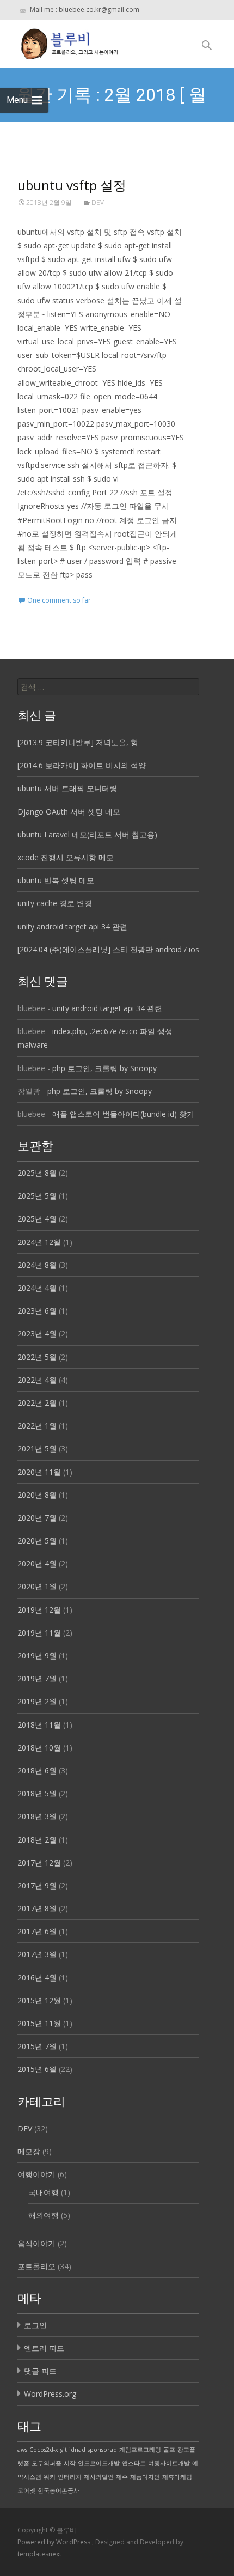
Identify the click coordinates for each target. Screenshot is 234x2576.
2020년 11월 (39, 1472)
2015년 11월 (39, 2023)
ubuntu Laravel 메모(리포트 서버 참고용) (87, 834)
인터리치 (70, 2477)
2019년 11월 (39, 1633)
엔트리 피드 (44, 2348)
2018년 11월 (39, 1725)
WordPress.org (50, 2394)
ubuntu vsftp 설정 (72, 185)
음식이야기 (36, 2243)
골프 (169, 2450)
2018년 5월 (37, 1793)
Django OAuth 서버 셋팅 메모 (69, 812)
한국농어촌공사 (59, 2490)
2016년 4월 (37, 1977)
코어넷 (26, 2490)
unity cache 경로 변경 (55, 903)
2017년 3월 (37, 1954)
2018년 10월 (39, 1748)
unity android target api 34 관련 (72, 926)
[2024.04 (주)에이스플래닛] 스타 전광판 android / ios (108, 949)
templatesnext (39, 2554)
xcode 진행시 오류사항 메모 (66, 857)
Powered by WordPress (55, 2542)
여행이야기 (36, 2174)
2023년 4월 (37, 1333)
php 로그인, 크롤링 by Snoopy (104, 1068)
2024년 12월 (39, 1242)
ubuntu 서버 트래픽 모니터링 (67, 788)
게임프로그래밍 (140, 2450)
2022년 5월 (37, 1357)
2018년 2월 (37, 1840)
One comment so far (59, 600)
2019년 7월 (37, 1678)
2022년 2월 (37, 1403)
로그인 (35, 2325)
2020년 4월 (37, 1563)
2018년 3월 (37, 1816)
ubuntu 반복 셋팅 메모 (56, 880)
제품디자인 (145, 2477)
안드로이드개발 (99, 2463)
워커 (50, 2477)
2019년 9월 (37, 1655)
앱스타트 (134, 2463)
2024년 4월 (37, 1288)
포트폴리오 (36, 2266)
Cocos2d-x (44, 2450)
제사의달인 (99, 2477)
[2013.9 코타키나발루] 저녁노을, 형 (78, 742)
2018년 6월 (37, 1770)
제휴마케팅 (177, 2477)
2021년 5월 (37, 1448)
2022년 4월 (37, 1380)
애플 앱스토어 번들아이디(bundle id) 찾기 (123, 1114)
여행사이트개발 (169, 2463)
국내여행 (44, 2192)
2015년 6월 (37, 2069)
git (64, 2450)
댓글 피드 (40, 2371)
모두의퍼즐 (47, 2463)
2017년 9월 (37, 1885)
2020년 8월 (37, 1495)
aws (22, 2450)
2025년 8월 (37, 1173)
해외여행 (44, 2215)
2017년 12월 (39, 1863)
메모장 (29, 2151)
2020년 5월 (37, 1541)
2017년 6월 (37, 1931)
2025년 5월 (37, 1196)
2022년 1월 (37, 1426)
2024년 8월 (37, 1265)
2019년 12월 (39, 1610)
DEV (98, 202)
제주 (122, 2477)
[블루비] (61, 41)
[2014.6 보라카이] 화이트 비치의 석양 (82, 765)
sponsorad (102, 2450)
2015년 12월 (39, 2000)
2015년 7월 (37, 2046)
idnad (77, 2450)
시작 (70, 2463)
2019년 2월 (37, 1701)
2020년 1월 (37, 1586)
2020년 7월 (37, 1518)
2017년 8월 (37, 1908)
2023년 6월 (37, 1311)
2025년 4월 (37, 1219)
